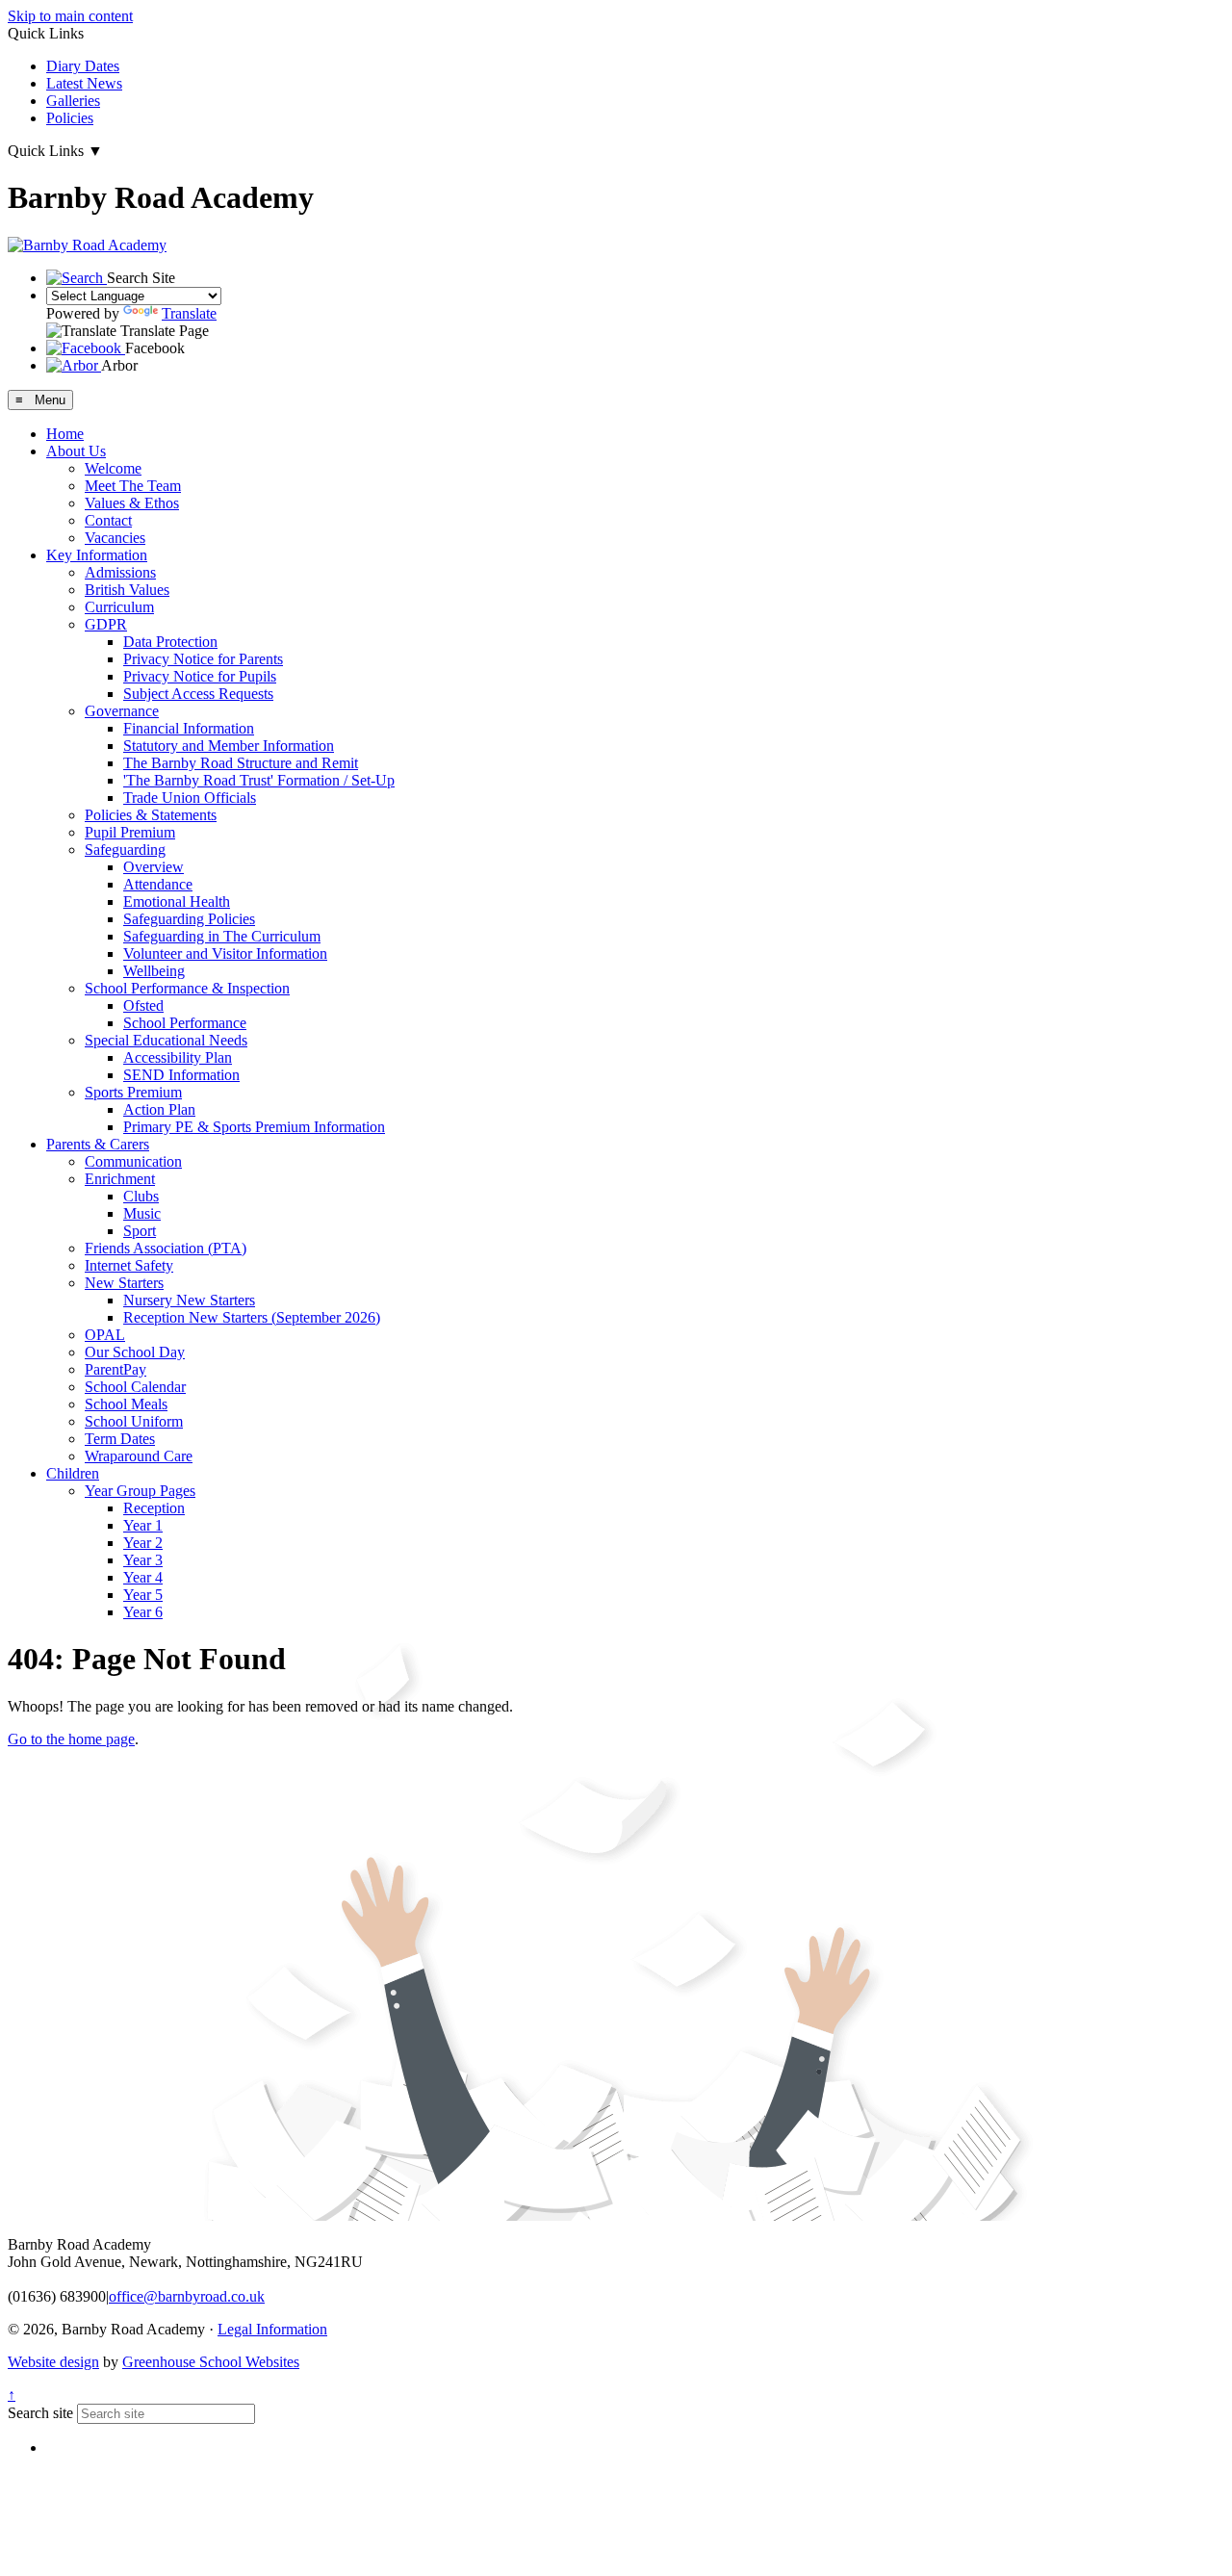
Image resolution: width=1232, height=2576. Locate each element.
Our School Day (135, 1352)
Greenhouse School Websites (211, 2362)
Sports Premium (133, 1092)
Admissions (120, 572)
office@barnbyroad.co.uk (187, 2296)
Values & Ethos (132, 503)
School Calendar (135, 1387)
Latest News (84, 83)
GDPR (106, 624)
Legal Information (272, 2329)
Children (73, 1473)
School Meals (126, 1404)
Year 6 (143, 1612)
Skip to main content (70, 16)
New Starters (124, 1283)
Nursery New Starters (189, 1300)
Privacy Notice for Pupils (200, 676)
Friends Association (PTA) (166, 1248)
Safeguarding (125, 850)
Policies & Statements (151, 815)
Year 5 (143, 1595)
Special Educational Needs (166, 1040)
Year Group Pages (140, 1491)
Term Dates (120, 1439)
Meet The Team (133, 486)
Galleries (73, 101)
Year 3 (143, 1560)
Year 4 (143, 1577)
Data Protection (170, 642)
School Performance (185, 1023)
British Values (127, 590)
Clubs (141, 1196)
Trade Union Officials (190, 798)
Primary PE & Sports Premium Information (254, 1127)
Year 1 (143, 1525)
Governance (122, 711)
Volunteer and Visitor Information (225, 953)
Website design (53, 2362)
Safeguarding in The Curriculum (222, 936)
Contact (108, 520)
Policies (70, 118)
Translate (189, 313)
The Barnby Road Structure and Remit (241, 763)
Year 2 (143, 1543)
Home (65, 434)
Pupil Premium (130, 832)
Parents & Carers (98, 1144)
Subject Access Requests (198, 694)
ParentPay (115, 1369)
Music (142, 1213)
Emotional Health (177, 902)
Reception (154, 1508)
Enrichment (120, 1179)
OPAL (105, 1335)
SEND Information (181, 1075)
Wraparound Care (139, 1456)
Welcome (113, 468)
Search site (40, 2413)
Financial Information (189, 728)
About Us (76, 451)
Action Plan (159, 1109)
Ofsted (143, 1005)
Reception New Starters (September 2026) (252, 1317)
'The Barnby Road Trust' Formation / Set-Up (259, 780)
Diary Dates (83, 66)
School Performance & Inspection (187, 988)
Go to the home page (71, 1739)
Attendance (158, 884)
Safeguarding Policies (189, 919)
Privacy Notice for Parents (203, 659)
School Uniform (134, 1421)
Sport (140, 1231)
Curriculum (119, 607)
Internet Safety (129, 1265)
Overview (154, 867)
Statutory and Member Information (229, 746)
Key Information (97, 555)
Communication (133, 1161)
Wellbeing (154, 971)
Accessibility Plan (178, 1057)
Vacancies (115, 538)
